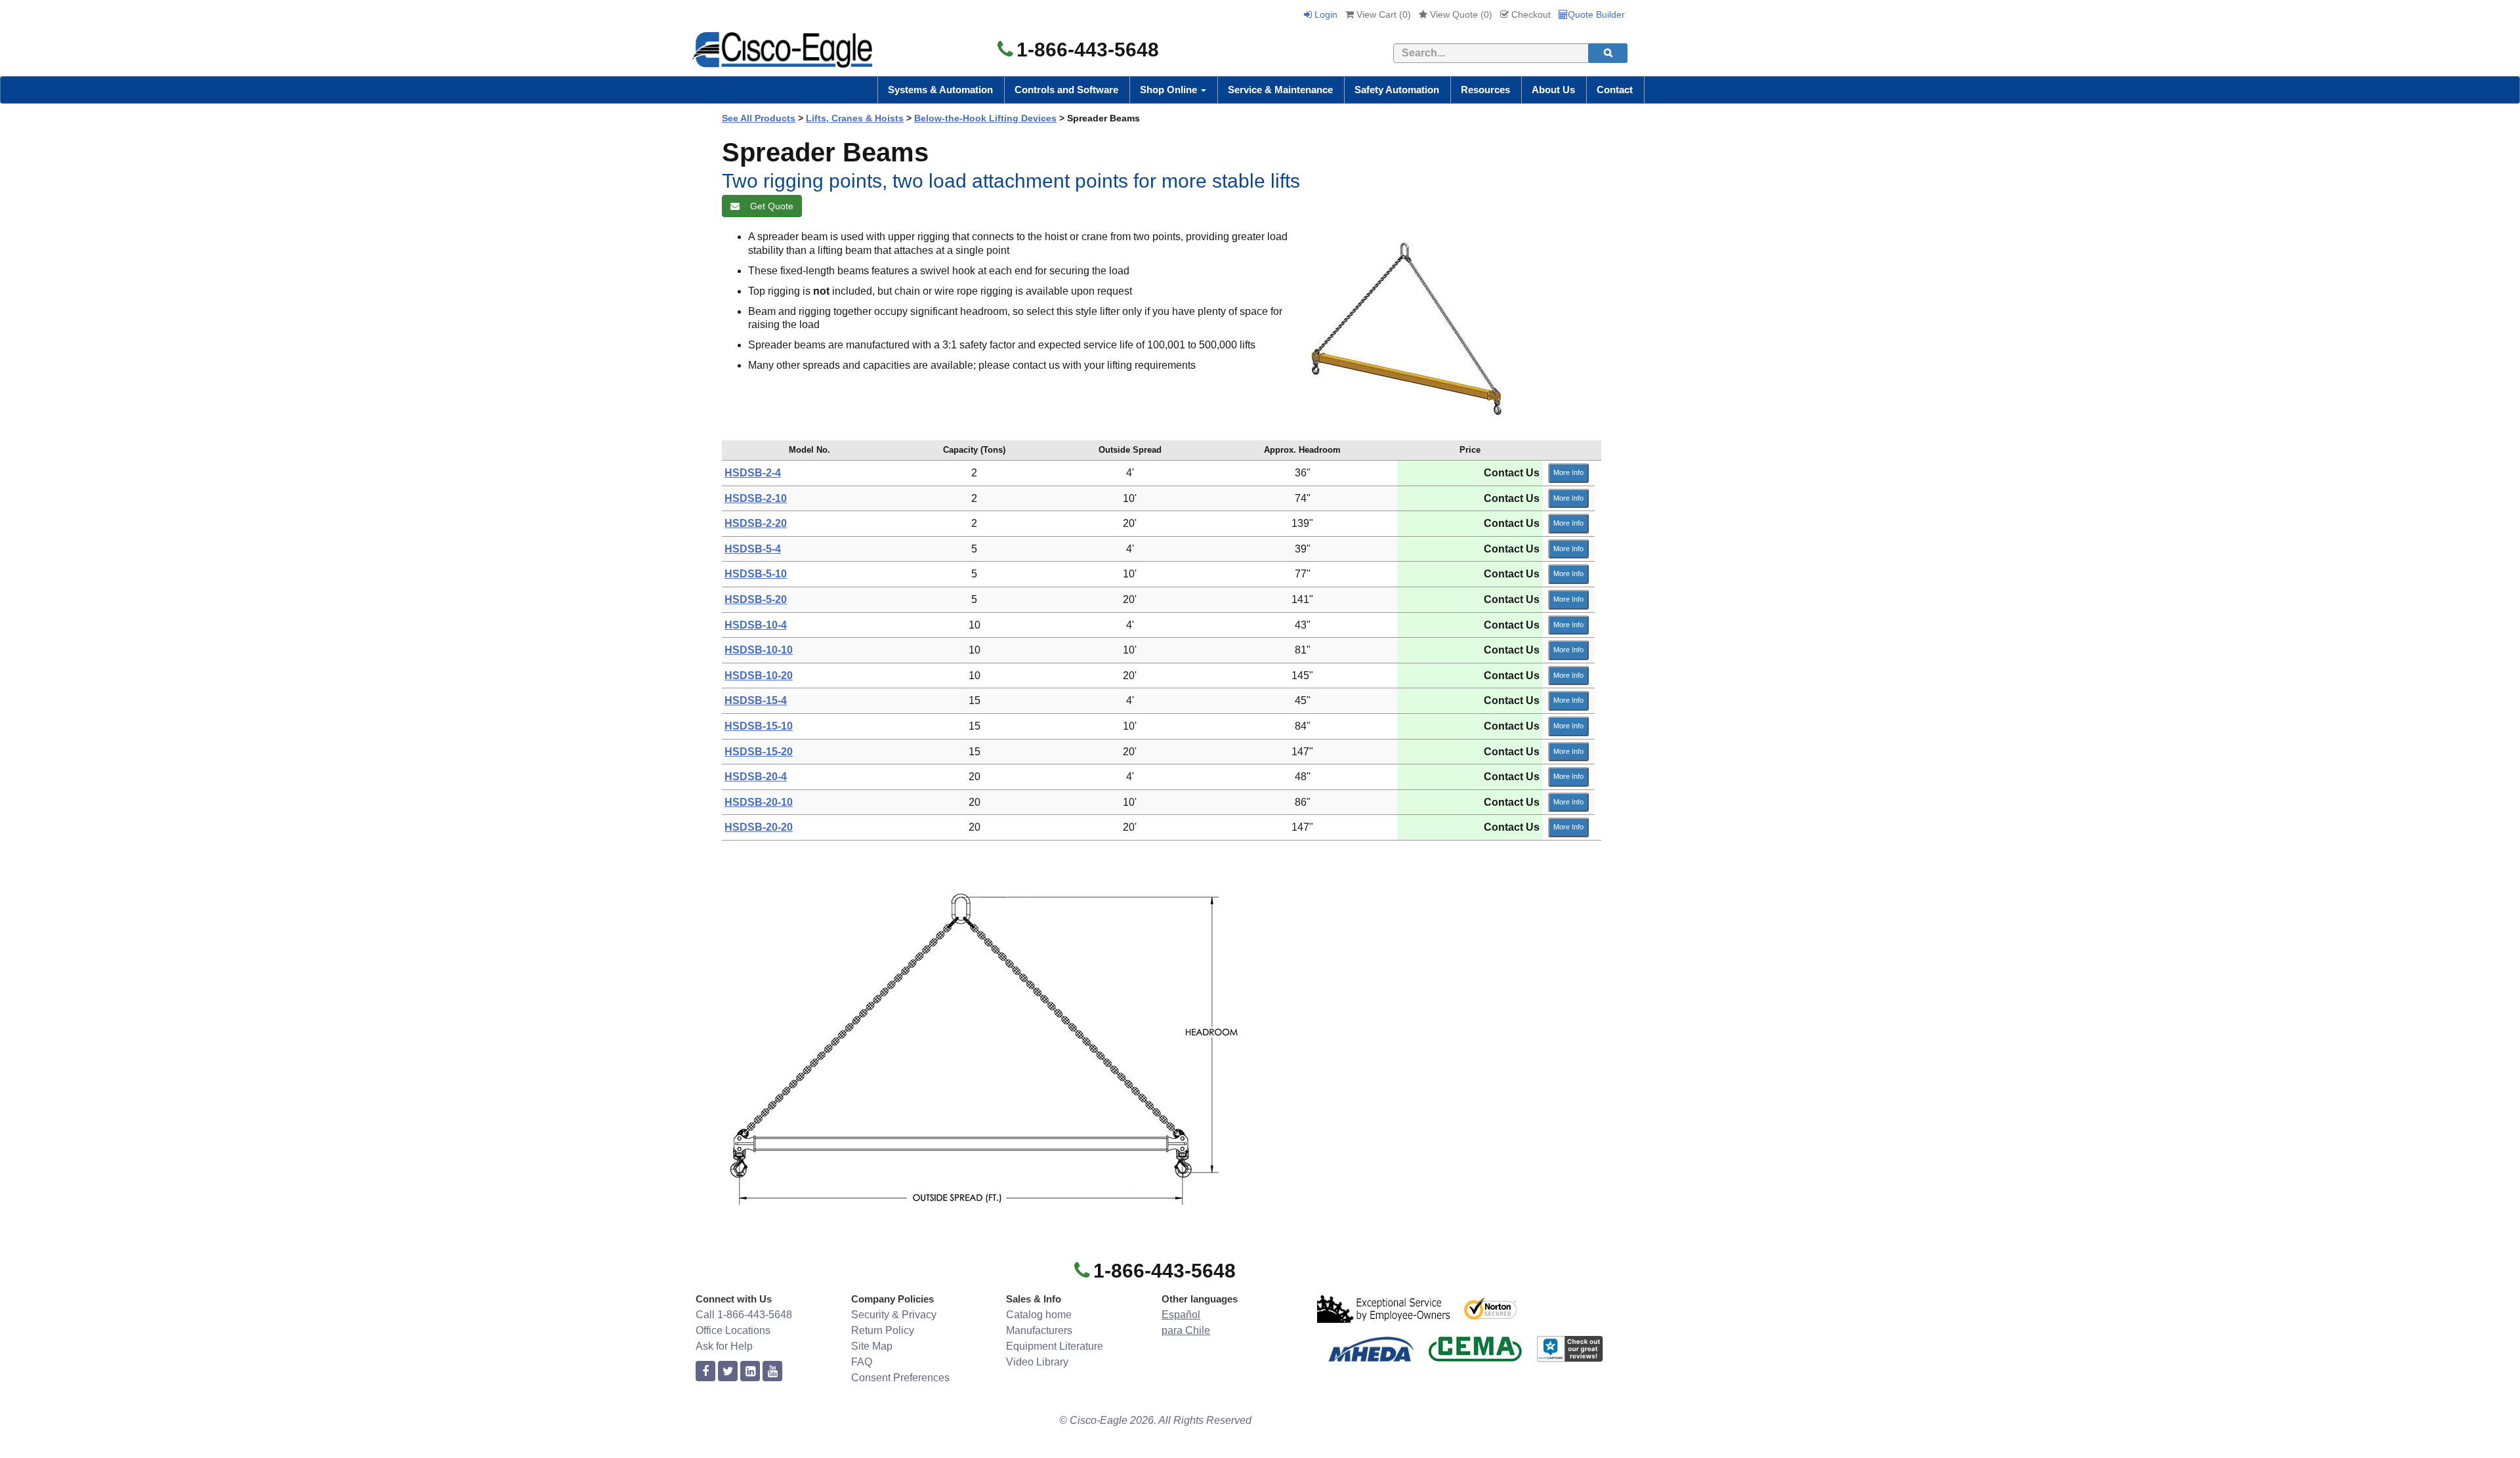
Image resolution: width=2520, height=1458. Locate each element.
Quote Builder (1596, 14)
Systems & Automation (940, 90)
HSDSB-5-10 (756, 574)
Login (1325, 14)
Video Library (1037, 1362)
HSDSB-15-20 (759, 752)
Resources (1485, 90)
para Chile (1186, 1330)
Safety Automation (1397, 90)
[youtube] (772, 1372)
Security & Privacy (894, 1315)
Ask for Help (724, 1346)
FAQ (862, 1362)
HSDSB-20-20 (759, 827)
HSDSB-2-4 (753, 473)
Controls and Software (1066, 90)
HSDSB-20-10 (759, 802)
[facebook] (705, 1372)
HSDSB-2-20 (756, 523)
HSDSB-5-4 (753, 549)
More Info (1568, 472)
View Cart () (1382, 14)
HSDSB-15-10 (759, 726)
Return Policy (883, 1330)
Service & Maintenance (1280, 90)
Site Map (872, 1346)
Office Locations (733, 1330)
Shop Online (1170, 90)
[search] (1608, 53)
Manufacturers (1039, 1330)
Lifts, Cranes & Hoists (855, 118)
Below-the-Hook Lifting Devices (985, 118)
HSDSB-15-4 (756, 700)
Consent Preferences (900, 1378)
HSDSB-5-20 (756, 599)
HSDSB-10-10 (759, 650)
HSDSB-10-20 (759, 676)
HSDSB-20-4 (756, 777)
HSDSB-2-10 (756, 498)
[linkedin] (750, 1372)
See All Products (759, 118)
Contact (1615, 90)
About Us (1553, 90)
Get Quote (769, 206)
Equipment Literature (1055, 1346)
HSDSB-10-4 (756, 625)
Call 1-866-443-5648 (744, 1315)
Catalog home (1039, 1315)
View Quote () (1460, 14)
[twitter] (728, 1372)
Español (1181, 1315)
